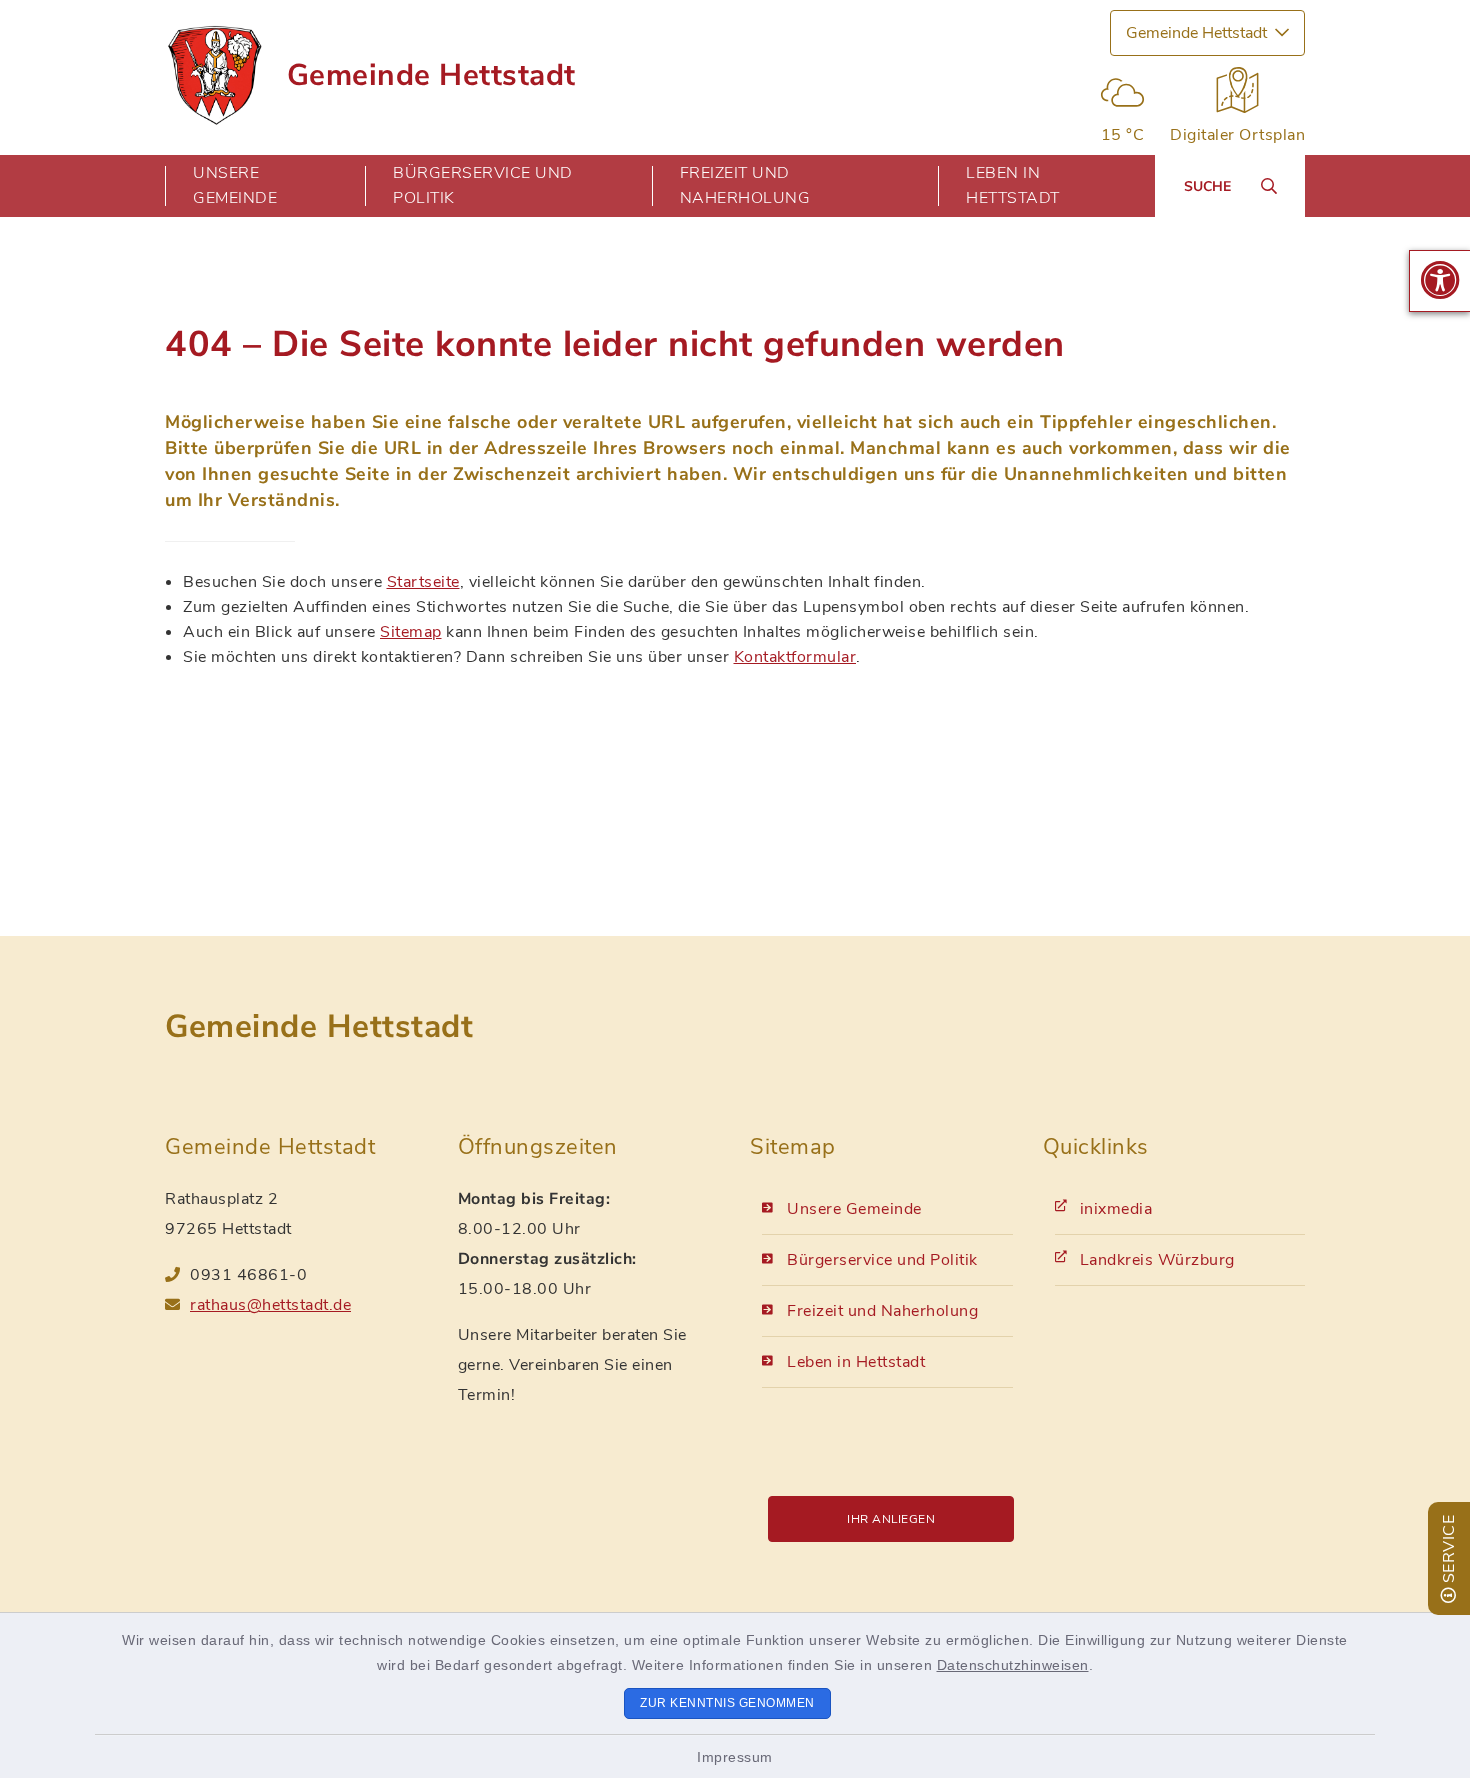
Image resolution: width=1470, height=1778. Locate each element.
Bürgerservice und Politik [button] (483, 185)
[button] (1440, 281)
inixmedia (1116, 1209)
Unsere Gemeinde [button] (235, 185)
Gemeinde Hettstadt (431, 75)
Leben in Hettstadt (856, 1362)
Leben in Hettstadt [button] (1013, 185)
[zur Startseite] (213, 75)
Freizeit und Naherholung (882, 1311)
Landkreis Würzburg (1157, 1260)
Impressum (735, 1757)
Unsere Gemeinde (854, 1209)
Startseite (423, 582)
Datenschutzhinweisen (1013, 1665)
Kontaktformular (795, 657)
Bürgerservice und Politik (882, 1260)
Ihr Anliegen (891, 1519)
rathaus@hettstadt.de (270, 1305)
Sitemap (411, 632)
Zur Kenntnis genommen (727, 1703)
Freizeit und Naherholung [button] (745, 185)
